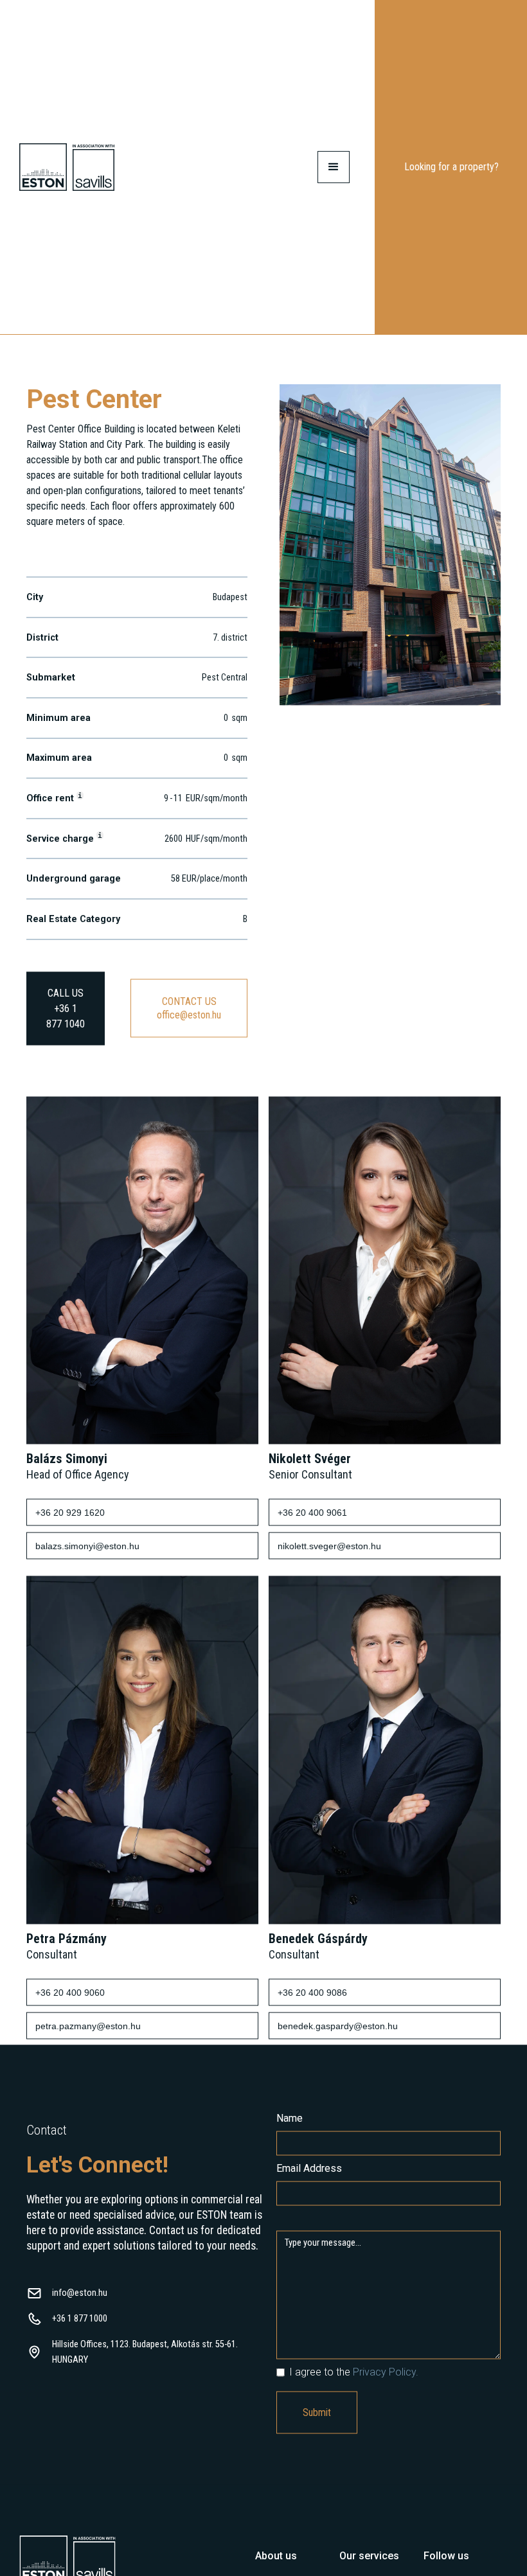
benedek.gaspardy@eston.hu (338, 2027)
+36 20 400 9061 (312, 1513)
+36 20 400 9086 (312, 1993)
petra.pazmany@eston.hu (88, 2027)
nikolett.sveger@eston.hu (329, 1547)
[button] (334, 167)
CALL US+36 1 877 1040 (66, 1009)
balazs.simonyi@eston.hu (87, 1547)
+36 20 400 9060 (70, 1993)
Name (290, 2119)
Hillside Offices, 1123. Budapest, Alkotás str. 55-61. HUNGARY (145, 2353)
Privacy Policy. (386, 2373)
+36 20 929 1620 (70, 1513)
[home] (67, 167)
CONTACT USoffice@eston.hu (189, 1009)
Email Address (309, 2169)
